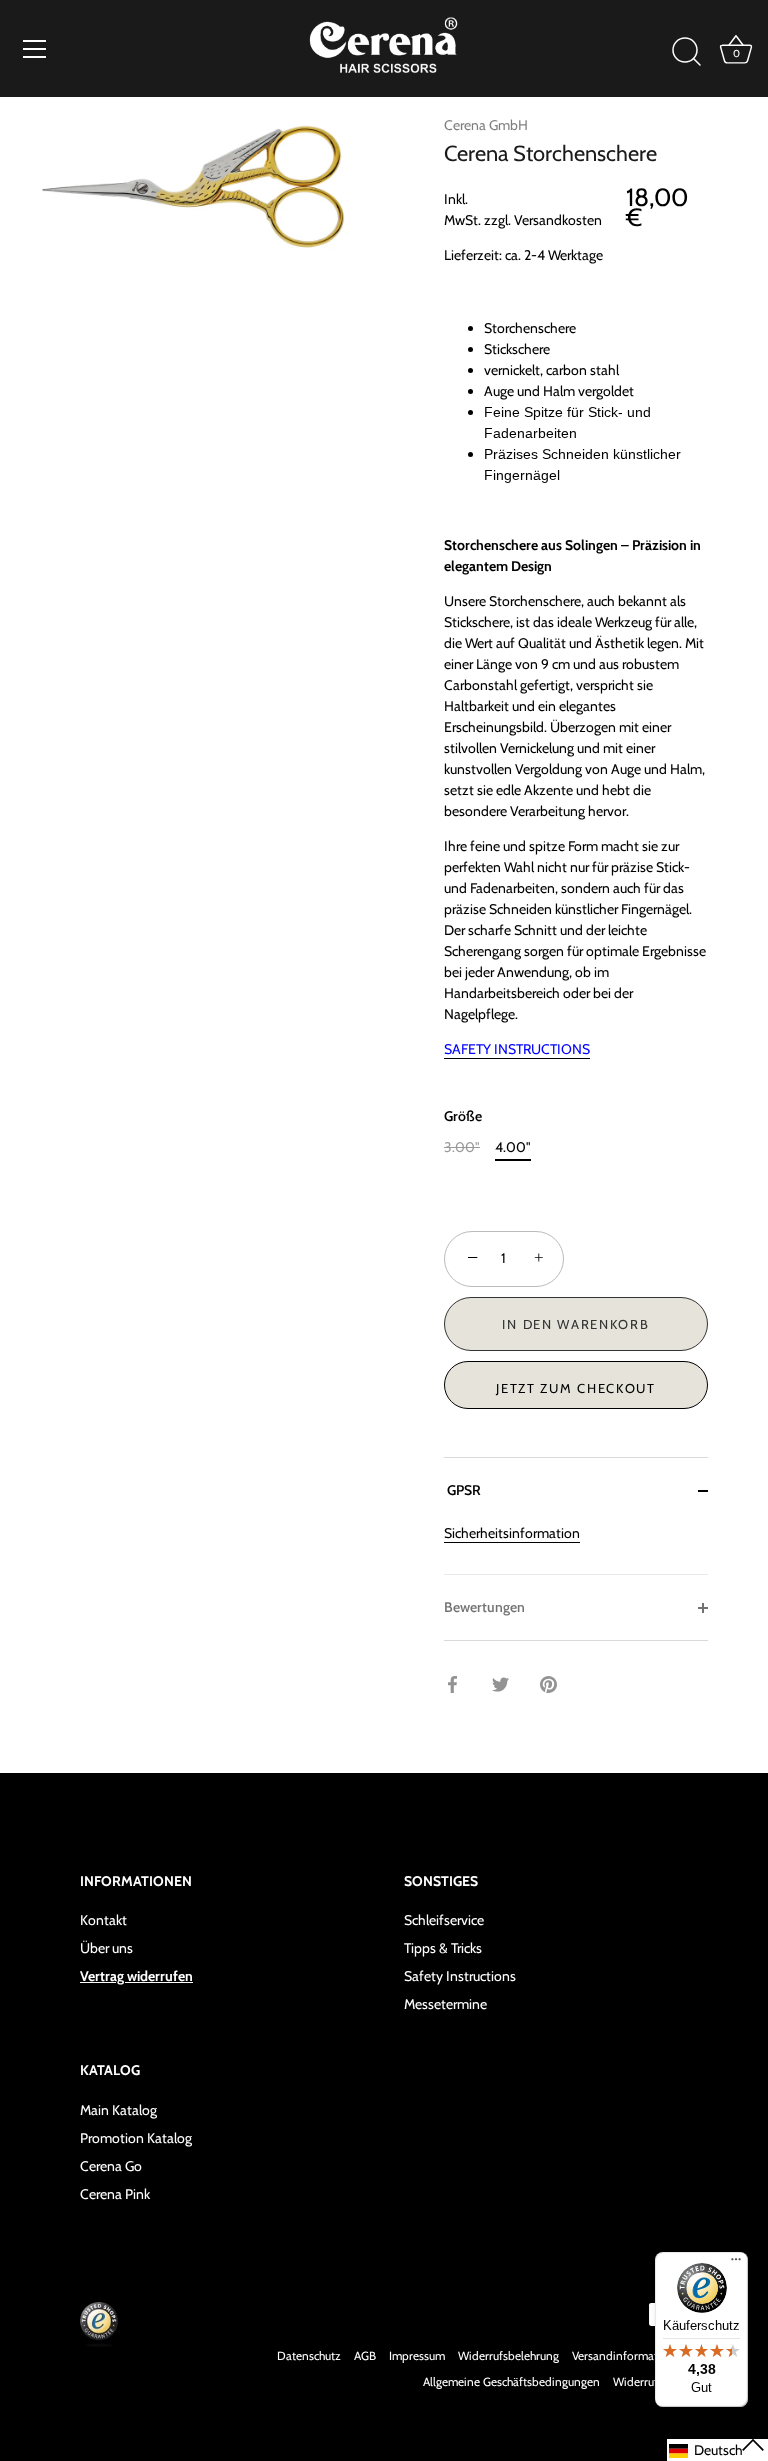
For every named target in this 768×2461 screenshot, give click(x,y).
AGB (365, 2356)
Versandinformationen (630, 2356)
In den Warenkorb (575, 1324)
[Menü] (35, 49)
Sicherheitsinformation (512, 1533)
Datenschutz (309, 2356)
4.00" (513, 1147)
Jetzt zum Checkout (575, 1388)
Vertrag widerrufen (136, 1976)
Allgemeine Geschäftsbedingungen (511, 2382)
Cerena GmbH (486, 125)
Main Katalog (118, 2110)
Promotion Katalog (136, 2138)
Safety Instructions (460, 1976)
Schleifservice (444, 1920)
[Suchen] (686, 52)
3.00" (462, 1147)
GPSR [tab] (462, 1490)
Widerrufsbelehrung (508, 2356)
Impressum (417, 2356)
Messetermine (445, 2004)
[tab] (576, 1548)
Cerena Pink (115, 2194)
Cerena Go (111, 2166)
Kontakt (103, 1920)
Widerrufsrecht (650, 2382)
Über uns (106, 1948)
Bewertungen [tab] (484, 1607)
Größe (463, 1116)
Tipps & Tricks (443, 1948)
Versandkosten (558, 220)
